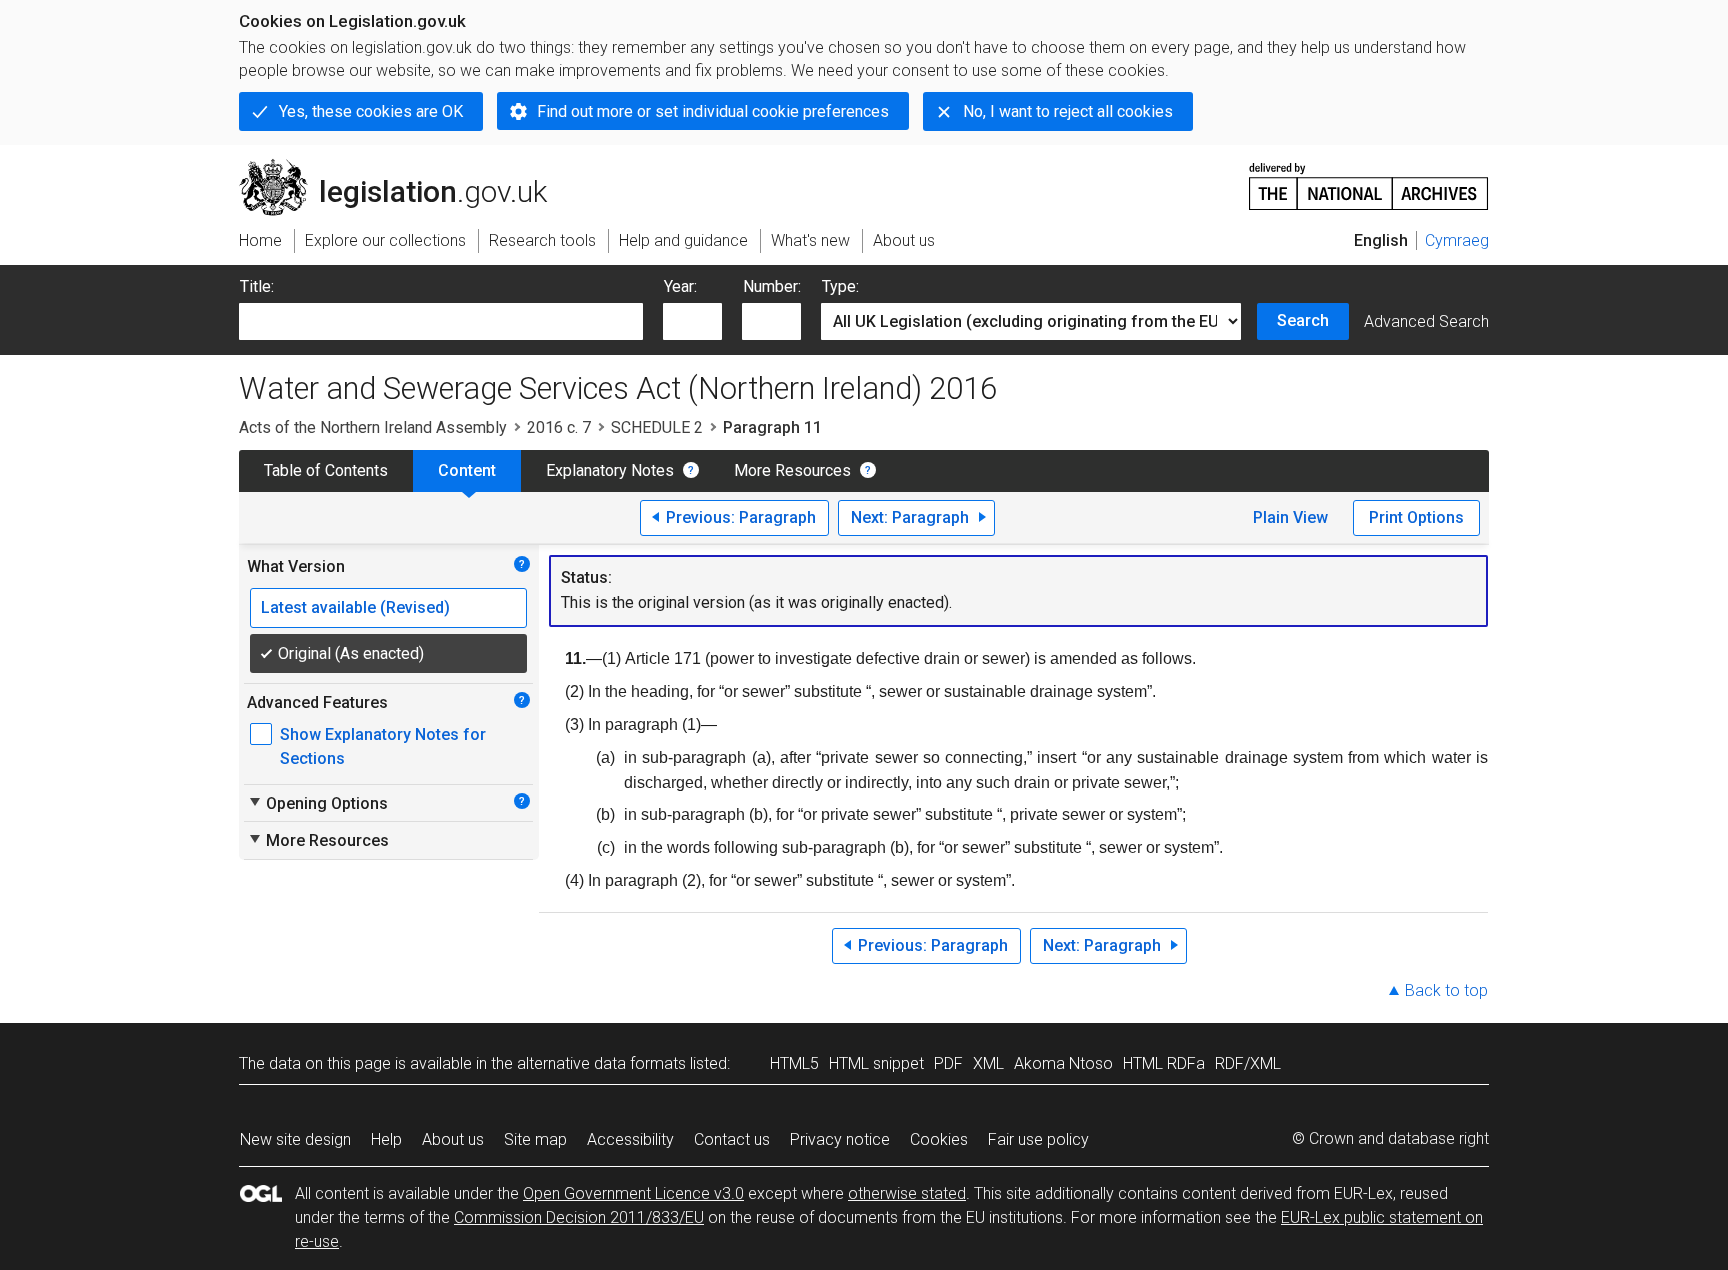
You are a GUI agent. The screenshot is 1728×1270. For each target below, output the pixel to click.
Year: (680, 286)
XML (988, 1063)
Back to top (1446, 990)
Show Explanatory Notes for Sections (383, 746)
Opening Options (317, 803)
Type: (840, 286)
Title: (257, 286)
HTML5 (794, 1063)
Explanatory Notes (610, 470)
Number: (772, 286)
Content (467, 470)
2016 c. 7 (559, 427)
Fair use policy (1038, 1139)
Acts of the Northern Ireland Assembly (373, 427)
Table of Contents (326, 470)
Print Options (1416, 517)
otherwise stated (907, 1193)
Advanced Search (1426, 321)
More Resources (792, 470)
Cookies (939, 1139)
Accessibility (630, 1139)
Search (1303, 320)
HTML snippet (876, 1063)
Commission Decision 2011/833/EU (579, 1217)
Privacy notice (840, 1139)
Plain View (1290, 517)
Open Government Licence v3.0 (633, 1193)
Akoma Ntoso (1063, 1063)
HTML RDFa (1164, 1063)
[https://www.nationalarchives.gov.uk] (1369, 178)
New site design (295, 1139)
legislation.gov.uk (404, 167)
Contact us (732, 1139)
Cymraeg (1457, 240)
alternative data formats (601, 1063)
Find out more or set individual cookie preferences (713, 111)
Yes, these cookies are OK (371, 111)
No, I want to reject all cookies (1068, 111)
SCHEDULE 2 (657, 427)
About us (453, 1139)
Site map (535, 1139)
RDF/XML (1248, 1063)
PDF (948, 1063)
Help (386, 1139)
